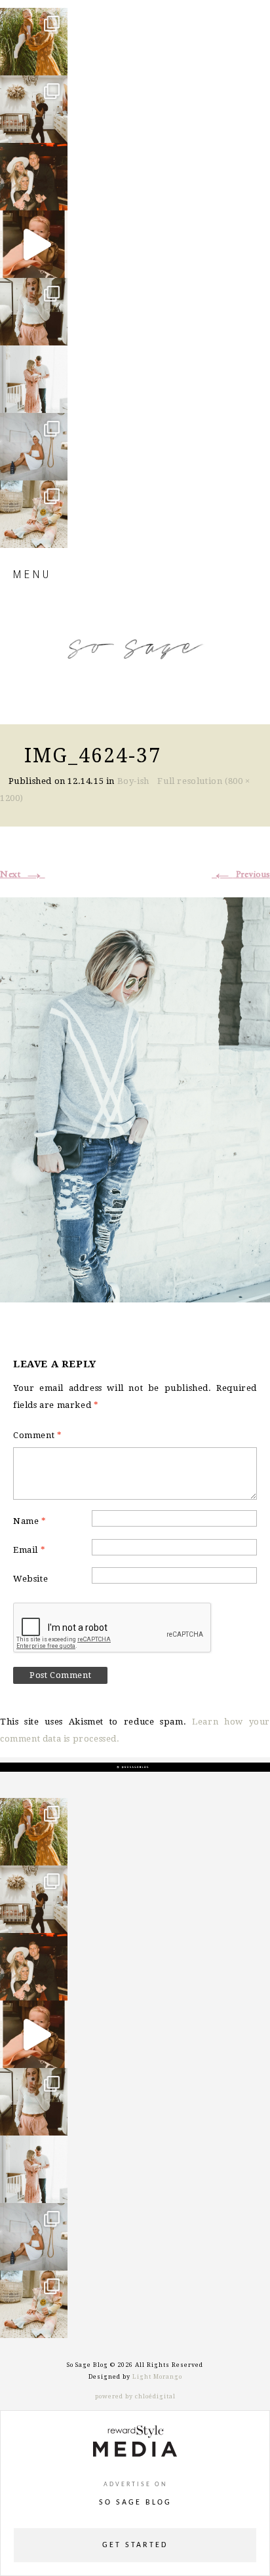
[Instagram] (54, 59)
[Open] (34, 42)
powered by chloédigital (135, 2396)
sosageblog (33, 19)
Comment (37, 1435)
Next (23, 874)
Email (29, 1550)
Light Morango (157, 2377)
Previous (241, 874)
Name (30, 1521)
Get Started (135, 2545)
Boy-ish (133, 781)
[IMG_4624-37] (135, 1098)
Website (30, 1579)
